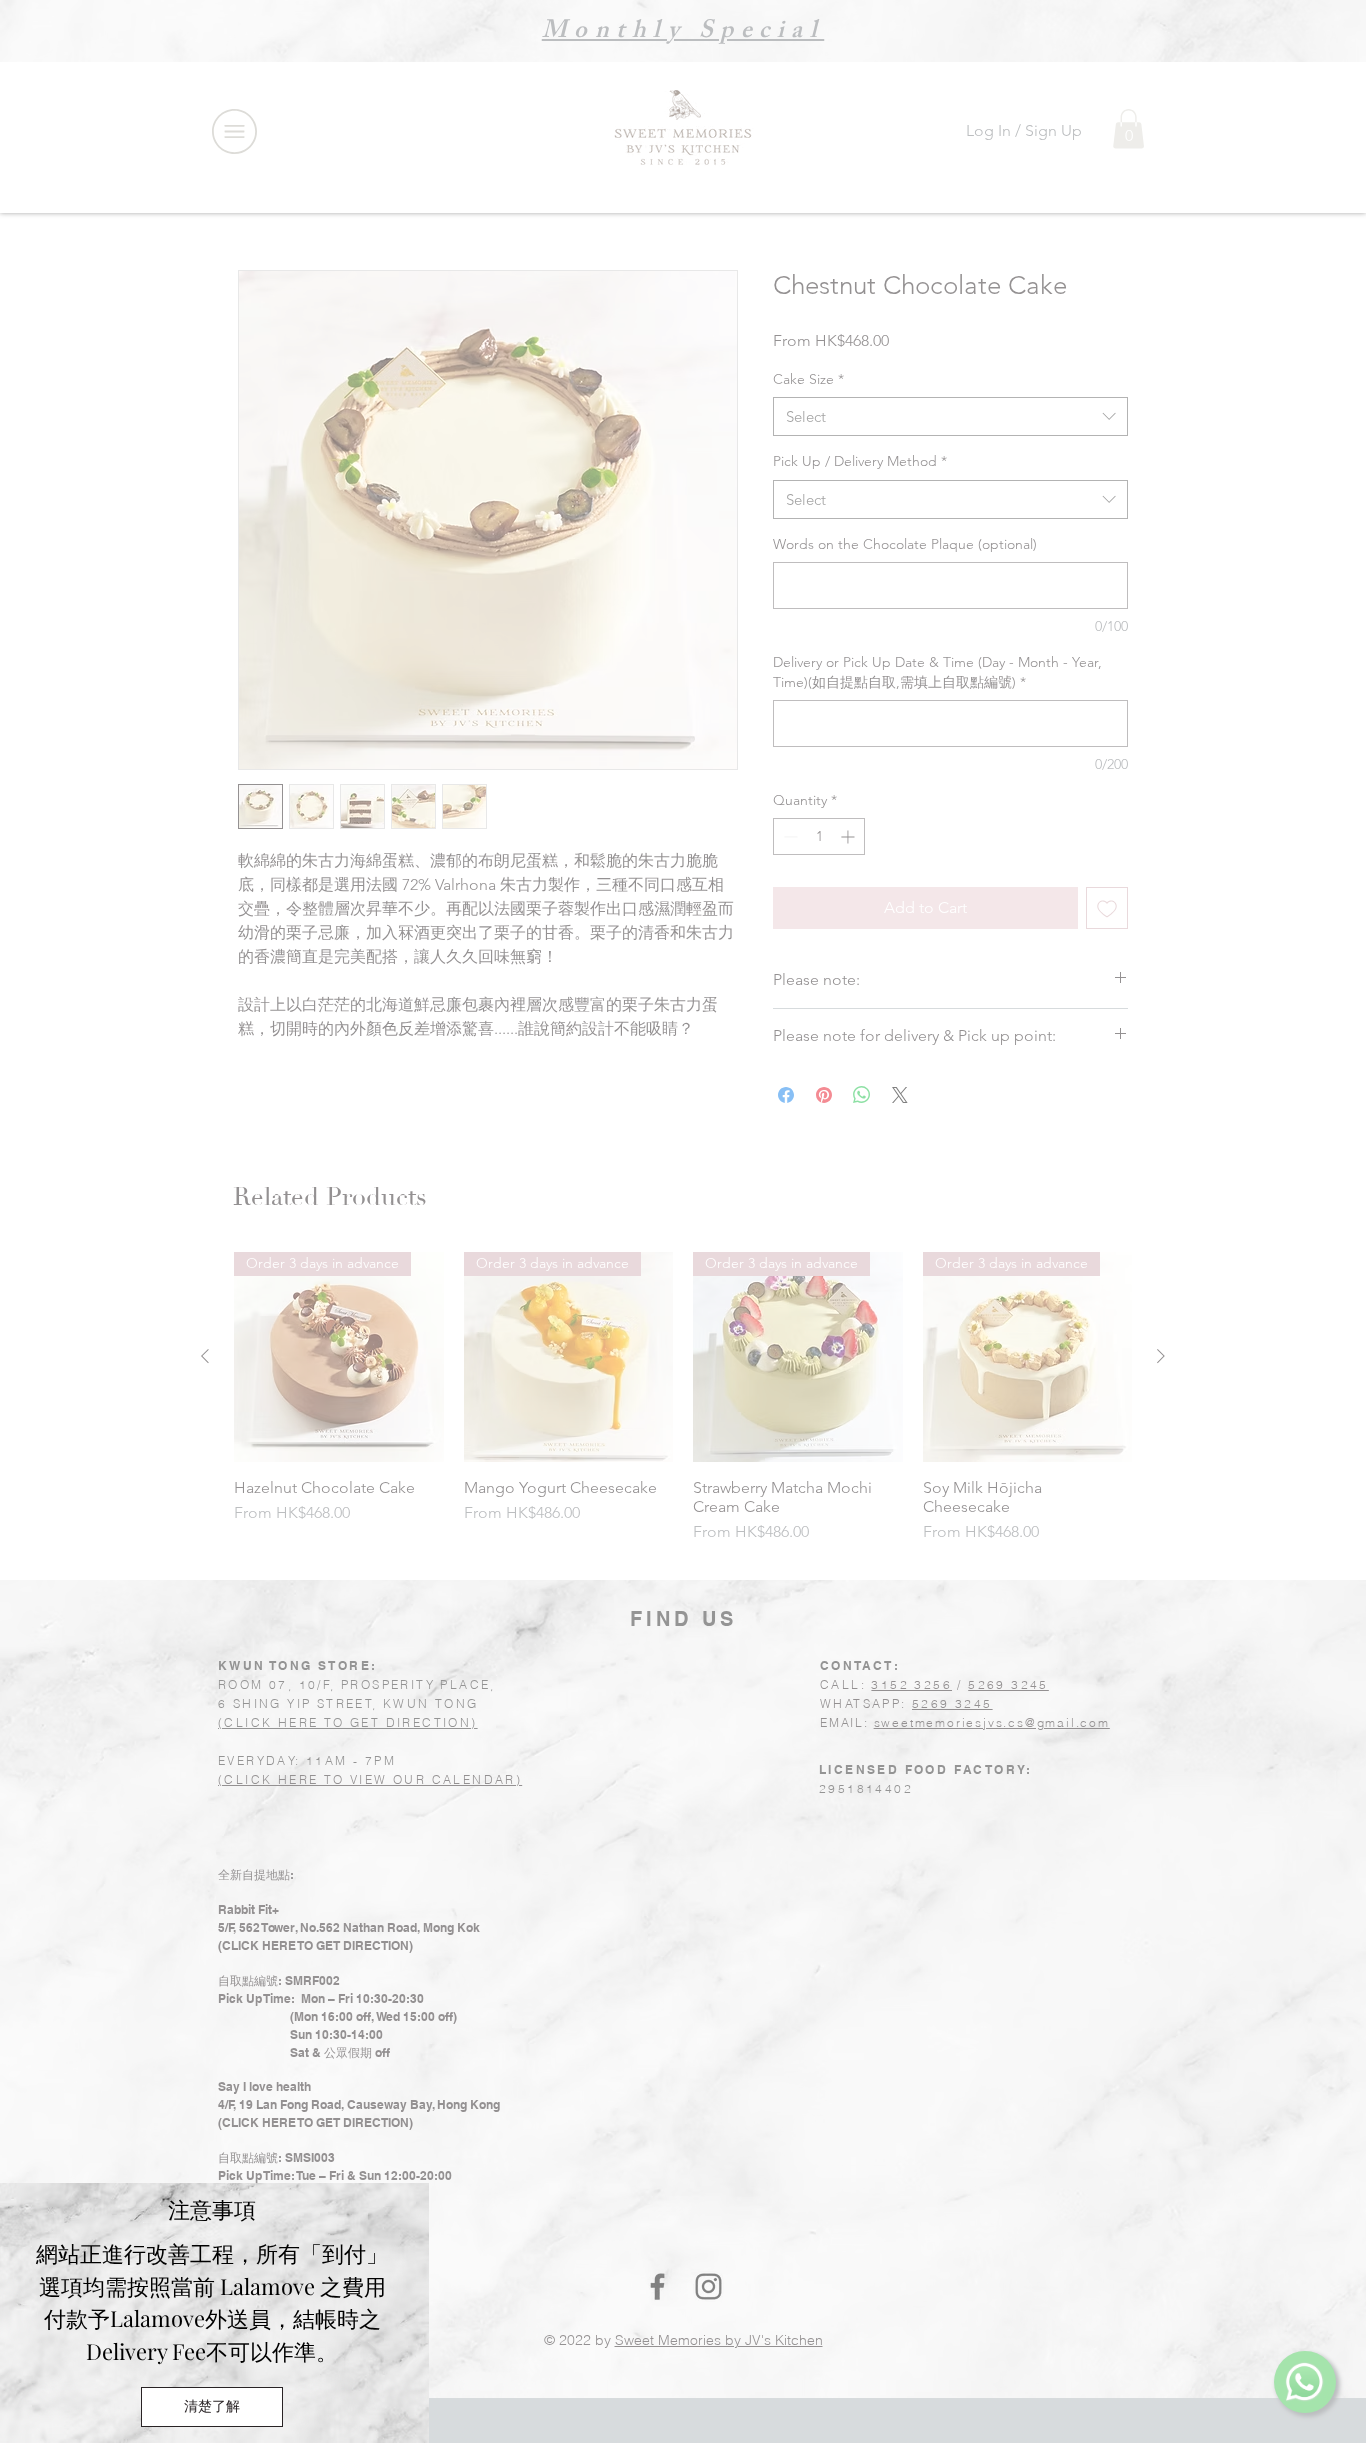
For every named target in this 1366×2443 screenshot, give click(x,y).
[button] (212, 2407)
